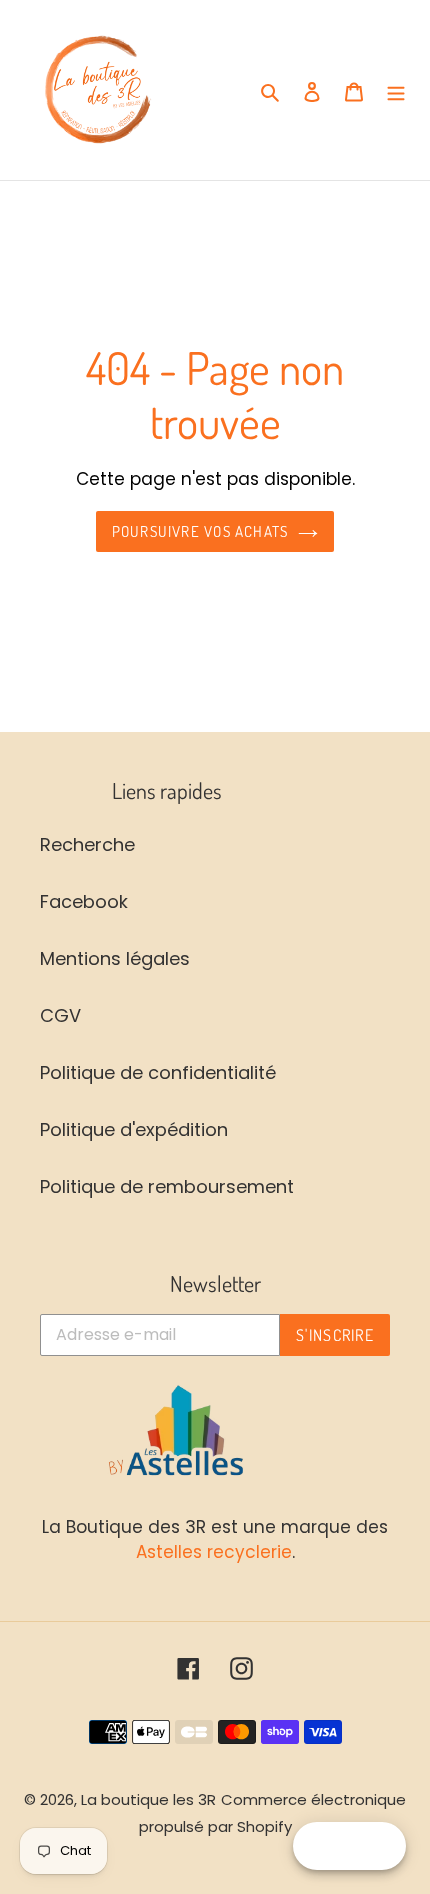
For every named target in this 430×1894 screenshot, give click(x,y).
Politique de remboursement (167, 1186)
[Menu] (396, 90)
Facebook (84, 901)
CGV (60, 1015)
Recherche (87, 844)
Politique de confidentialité (158, 1072)
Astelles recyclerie (214, 1552)
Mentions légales (115, 958)
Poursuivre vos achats (200, 531)
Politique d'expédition (134, 1129)
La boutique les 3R (148, 1799)
